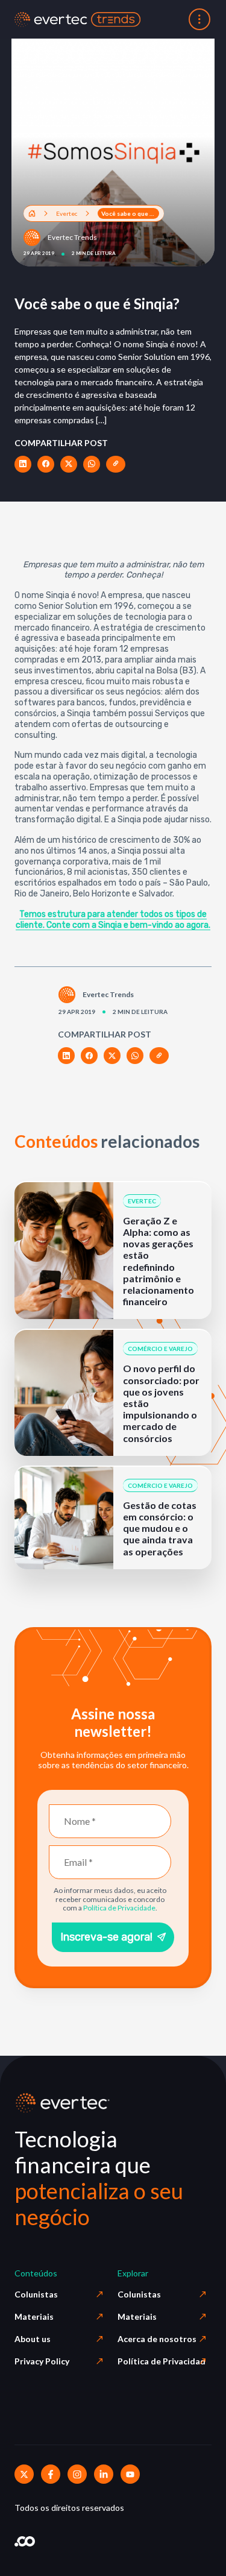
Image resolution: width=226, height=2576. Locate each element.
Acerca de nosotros (157, 2339)
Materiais (34, 2316)
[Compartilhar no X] (69, 464)
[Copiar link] (116, 464)
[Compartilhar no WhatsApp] (92, 464)
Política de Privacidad (162, 2361)
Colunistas (36, 2294)
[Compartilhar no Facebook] (46, 464)
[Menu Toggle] (199, 19)
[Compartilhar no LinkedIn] (23, 464)
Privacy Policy (42, 2361)
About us (33, 2339)
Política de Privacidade (119, 1908)
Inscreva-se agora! (106, 1937)
